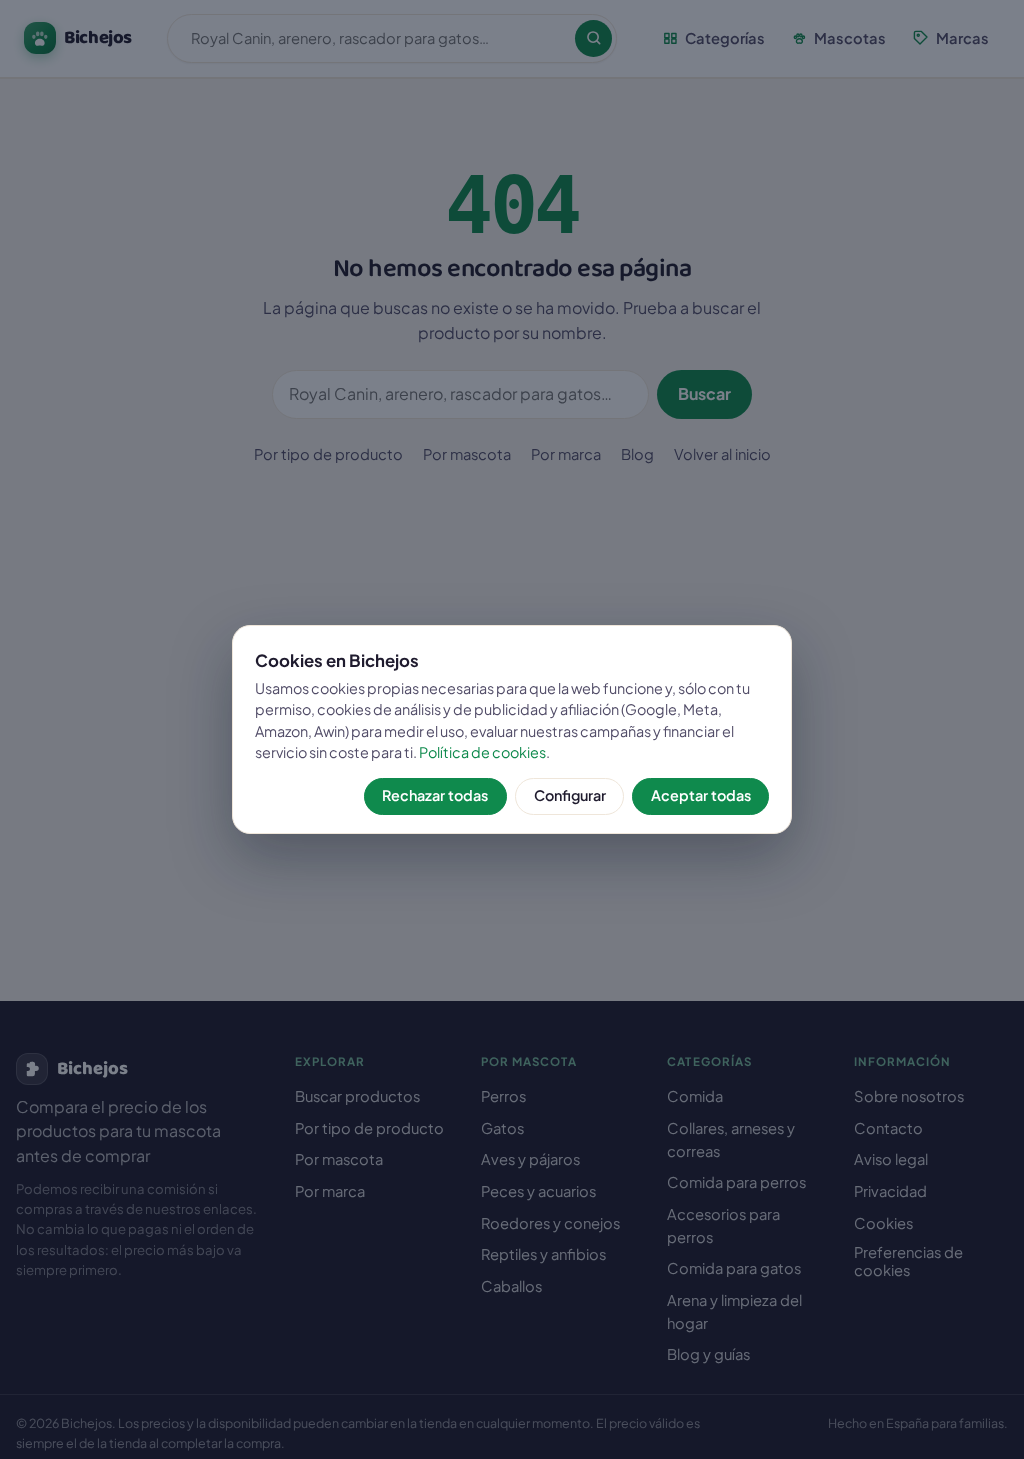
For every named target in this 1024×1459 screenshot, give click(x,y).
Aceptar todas (701, 795)
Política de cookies (482, 752)
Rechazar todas (435, 795)
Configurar (570, 795)
